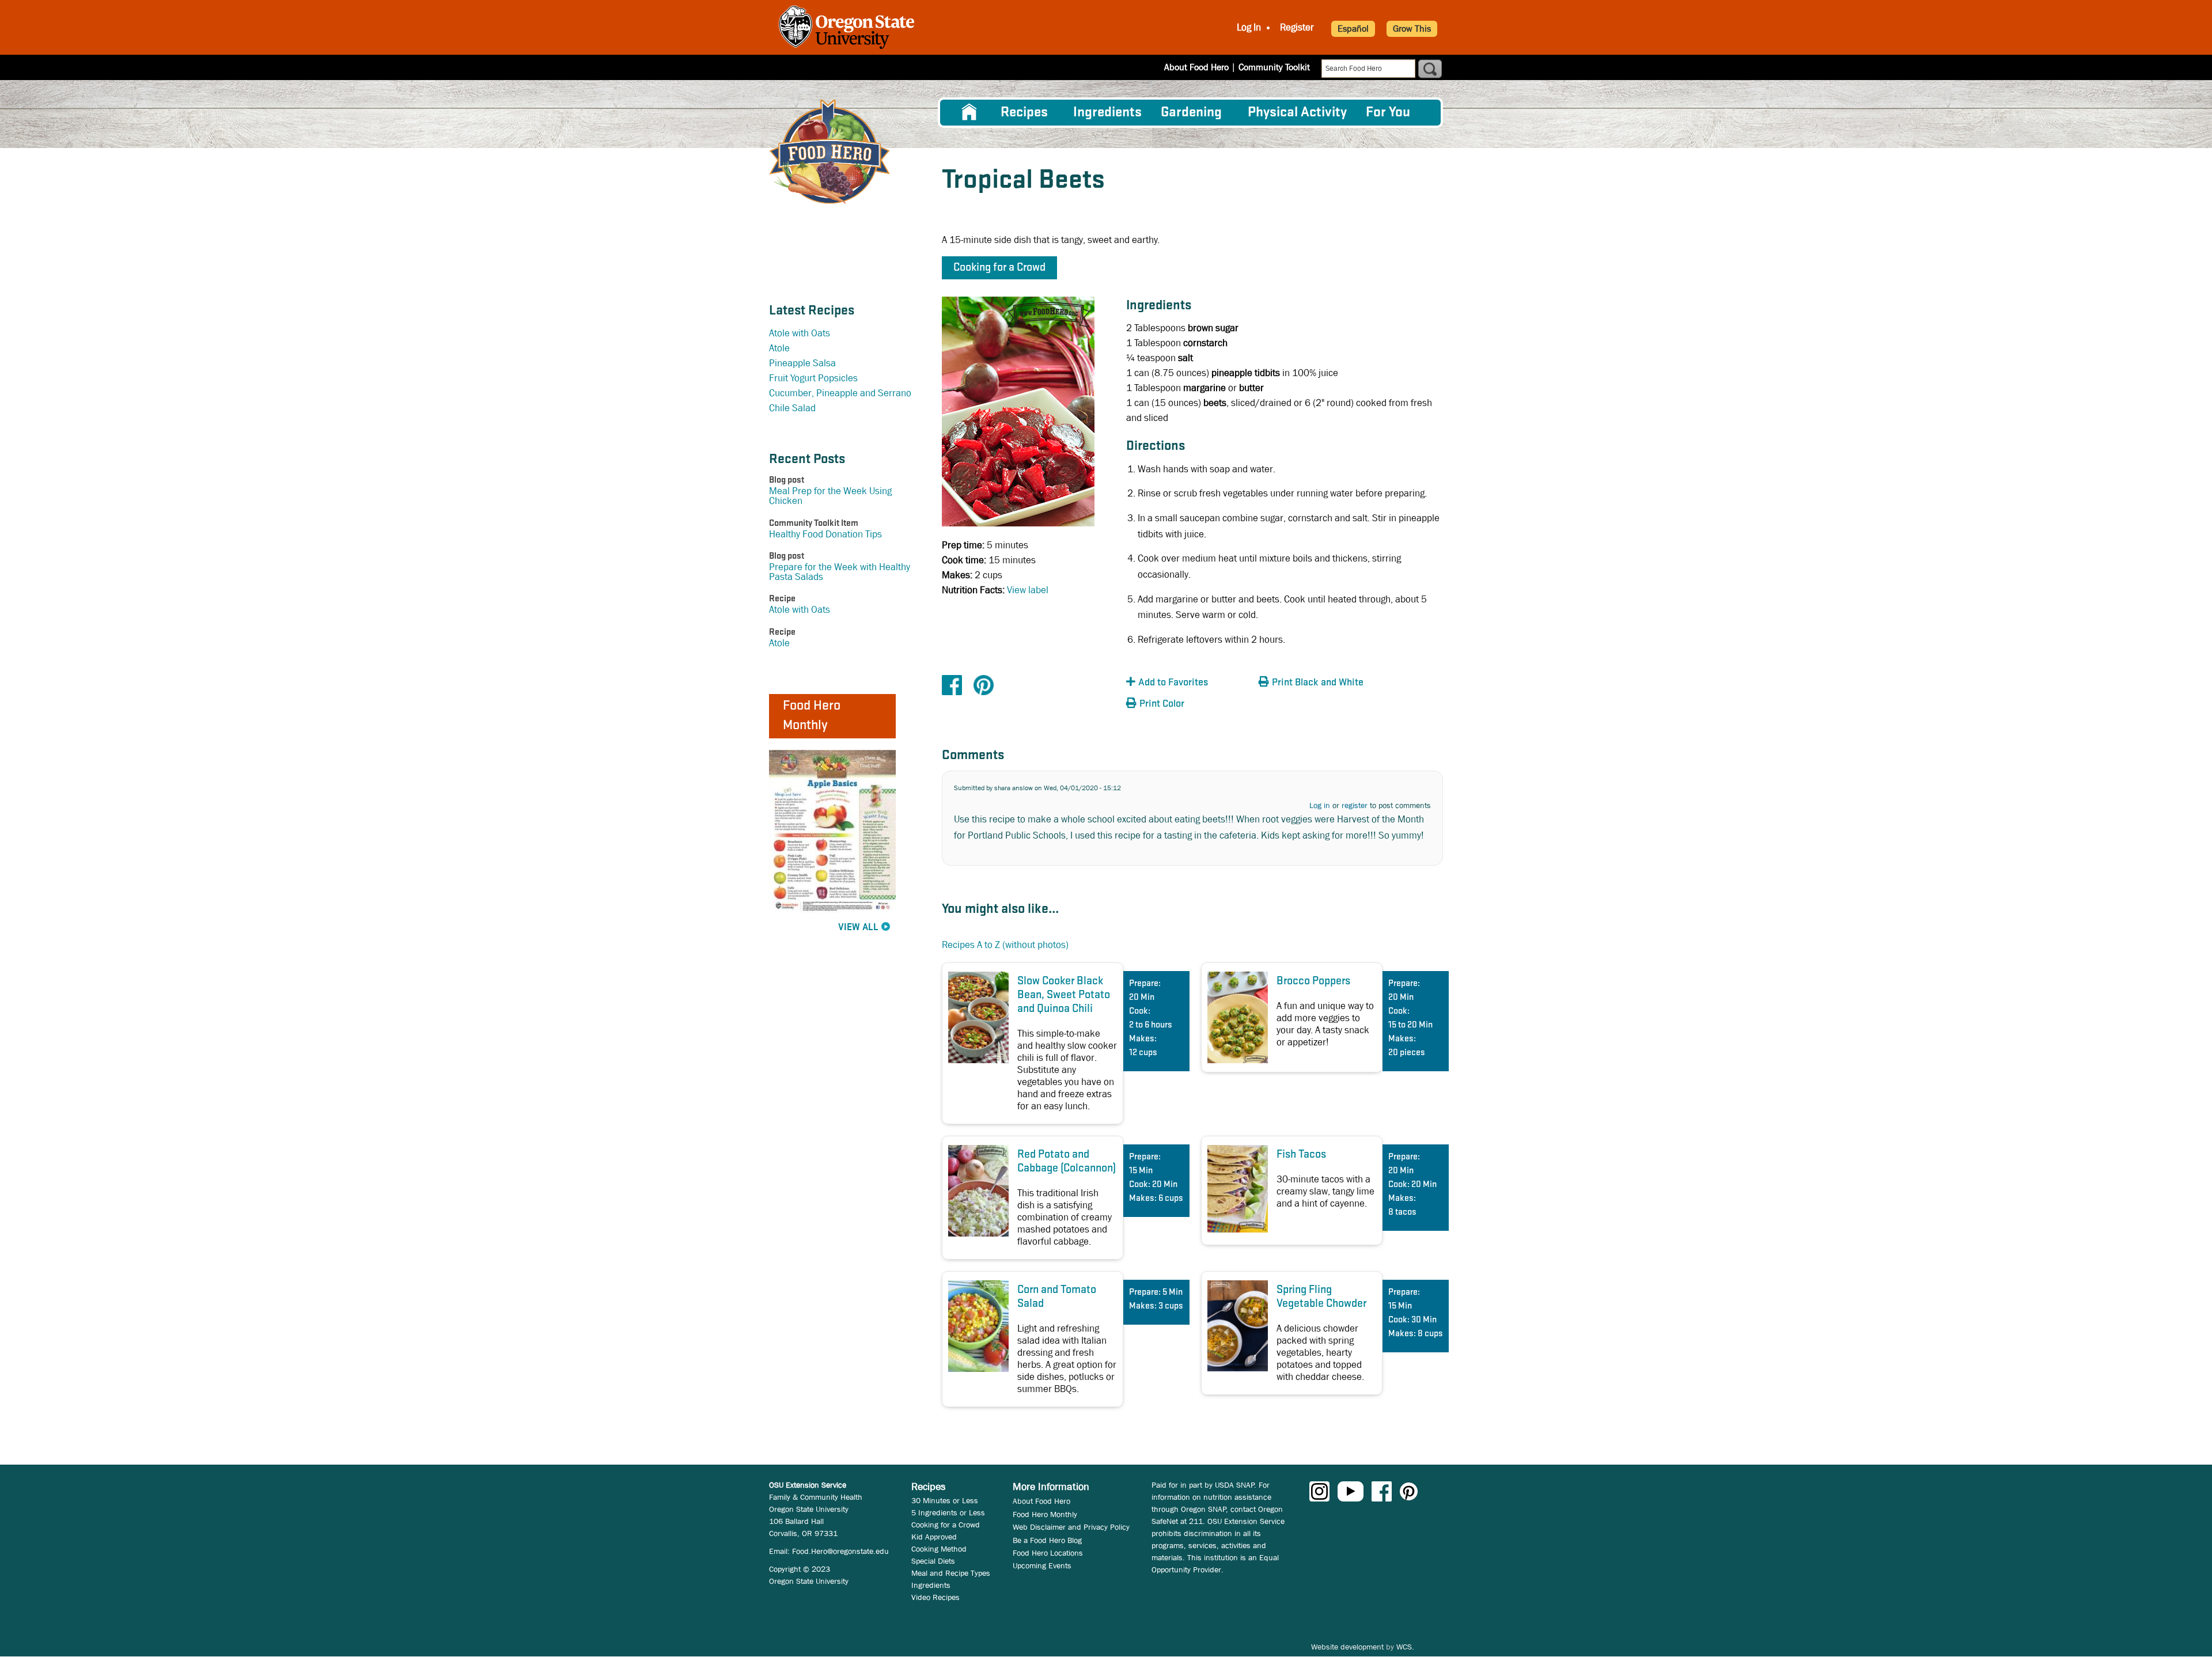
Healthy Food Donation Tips (825, 534)
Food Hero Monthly (1045, 1514)
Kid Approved (934, 1537)
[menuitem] (969, 112)
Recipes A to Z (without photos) (1005, 945)
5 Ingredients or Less (948, 1512)
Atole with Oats (800, 333)
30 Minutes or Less (945, 1500)
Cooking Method (939, 1549)
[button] (1190, 683)
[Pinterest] (984, 685)
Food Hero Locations (1048, 1553)
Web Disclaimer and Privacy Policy (1071, 1527)
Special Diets (933, 1561)
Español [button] (1353, 29)
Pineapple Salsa (802, 363)
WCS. (1405, 1647)
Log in (1320, 805)
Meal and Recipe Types (951, 1573)
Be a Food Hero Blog (1047, 1540)
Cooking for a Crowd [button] (999, 268)
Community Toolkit (1274, 67)
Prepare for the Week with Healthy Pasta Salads (840, 572)
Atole (779, 348)
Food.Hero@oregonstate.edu (840, 1551)
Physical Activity (1297, 113)
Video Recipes (935, 1597)
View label (1028, 590)
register (1355, 805)
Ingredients (1107, 113)
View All (858, 928)
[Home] (829, 152)
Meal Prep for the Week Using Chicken (830, 496)
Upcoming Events (1042, 1565)
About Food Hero (1196, 67)
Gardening (1191, 113)
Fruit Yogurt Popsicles (813, 378)
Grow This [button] (1412, 29)
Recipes (1024, 113)
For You (1388, 113)
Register (1297, 27)
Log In (1249, 27)
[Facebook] (952, 685)
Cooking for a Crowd (946, 1525)
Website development (1347, 1647)
